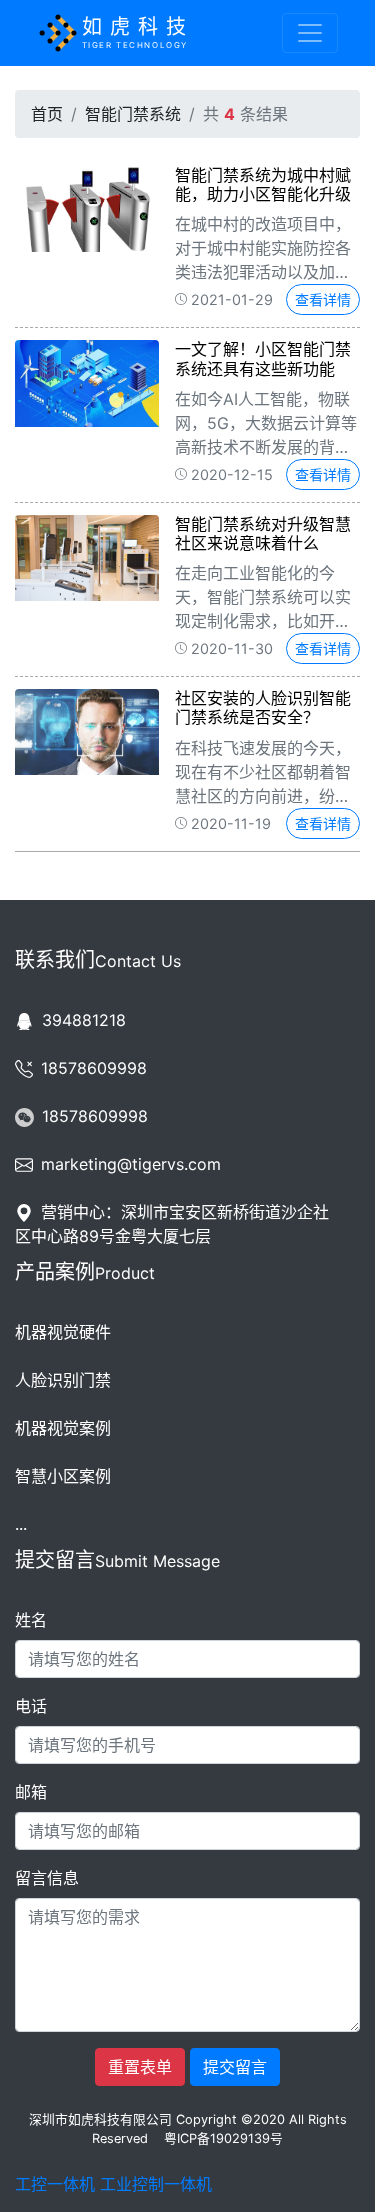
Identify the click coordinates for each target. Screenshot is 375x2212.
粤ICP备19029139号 (223, 2138)
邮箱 (31, 1792)
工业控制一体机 (156, 2184)
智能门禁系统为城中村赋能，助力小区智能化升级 (263, 184)
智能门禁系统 (133, 114)
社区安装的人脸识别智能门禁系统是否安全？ (263, 707)
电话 (31, 1706)
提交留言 (235, 2067)
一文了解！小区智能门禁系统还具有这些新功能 (263, 358)
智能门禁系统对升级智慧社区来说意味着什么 (263, 533)
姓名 (31, 1620)
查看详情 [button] (323, 299)
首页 (47, 114)
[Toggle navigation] (310, 33)
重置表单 (140, 2067)
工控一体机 (55, 2184)
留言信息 (47, 1878)
